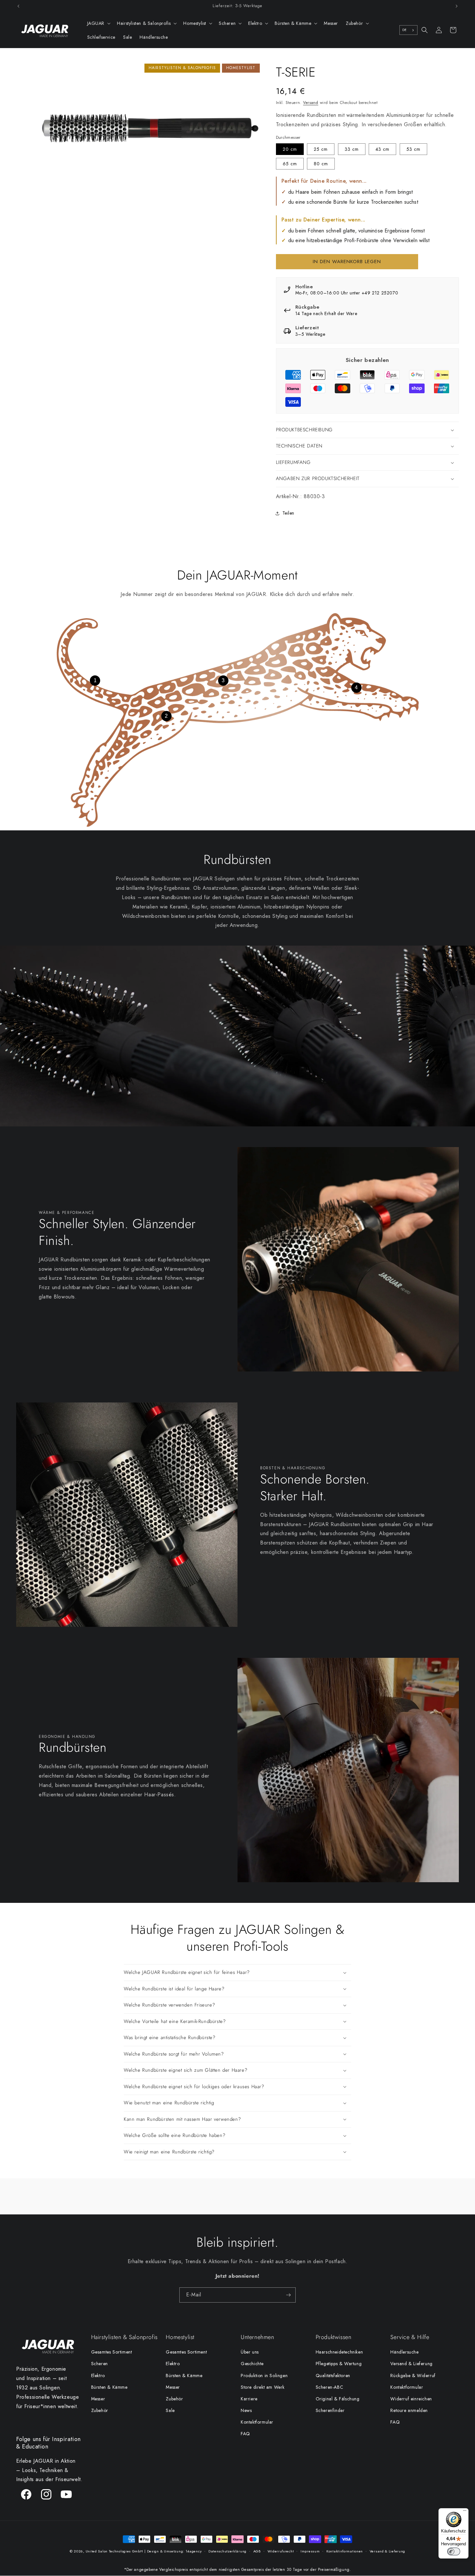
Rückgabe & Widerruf (413, 2376)
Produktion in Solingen (264, 2376)
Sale (170, 2410)
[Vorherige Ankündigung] (18, 6)
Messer (98, 2399)
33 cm (352, 149)
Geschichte (252, 2364)
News (246, 2410)
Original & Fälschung (338, 2399)
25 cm (321, 149)
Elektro (98, 2376)
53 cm (413, 149)
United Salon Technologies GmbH (114, 2551)
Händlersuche (404, 2352)
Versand (311, 103)
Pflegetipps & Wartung (339, 2364)
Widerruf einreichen (411, 2399)
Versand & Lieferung (411, 2364)
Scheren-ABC (330, 2387)
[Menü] (465, 2512)
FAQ (245, 2434)
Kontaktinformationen (345, 2551)
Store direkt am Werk (263, 2387)
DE (405, 30)
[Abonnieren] (288, 2295)
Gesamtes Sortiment (112, 2352)
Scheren (100, 2364)
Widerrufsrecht (281, 2551)
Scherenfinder (330, 2410)
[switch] (454, 2551)
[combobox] (408, 30)
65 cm (290, 164)
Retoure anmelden (409, 2410)
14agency (194, 2551)
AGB (257, 2551)
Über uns (250, 2352)
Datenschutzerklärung (227, 2551)
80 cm (321, 164)
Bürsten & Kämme (109, 2387)
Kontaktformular (257, 2422)
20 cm (290, 149)
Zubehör (100, 2410)
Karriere (249, 2399)
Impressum (310, 2551)
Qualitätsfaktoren (333, 2376)
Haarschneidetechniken (339, 2352)
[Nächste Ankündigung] (457, 6)
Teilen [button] (289, 513)
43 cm (382, 149)
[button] (98, 23)
